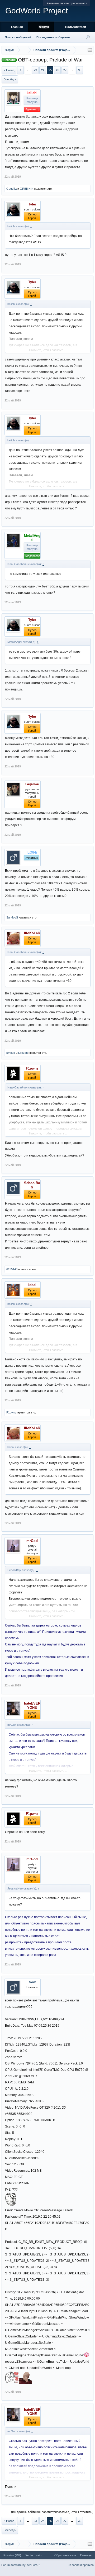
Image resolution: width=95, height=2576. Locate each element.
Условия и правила (81, 2565)
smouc (11, 1053)
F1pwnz (11, 1412)
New (32, 1982)
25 (50, 70)
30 (80, 70)
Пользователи (76, 27)
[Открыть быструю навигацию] (90, 50)
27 (65, 70)
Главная (17, 27)
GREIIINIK (27, 189)
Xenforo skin (33, 2555)
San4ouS (12, 917)
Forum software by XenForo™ (21, 2565)
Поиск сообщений (18, 37)
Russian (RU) (12, 2555)
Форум (44, 27)
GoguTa (11, 189)
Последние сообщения (53, 37)
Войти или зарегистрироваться (66, 3)
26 (58, 70)
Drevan (23, 1053)
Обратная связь (65, 2555)
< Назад (9, 70)
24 (43, 70)
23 (35, 70)
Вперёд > (10, 79)
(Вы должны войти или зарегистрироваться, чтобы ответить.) (52, 2512)
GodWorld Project (37, 11)
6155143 (12, 1269)
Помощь (86, 2555)
